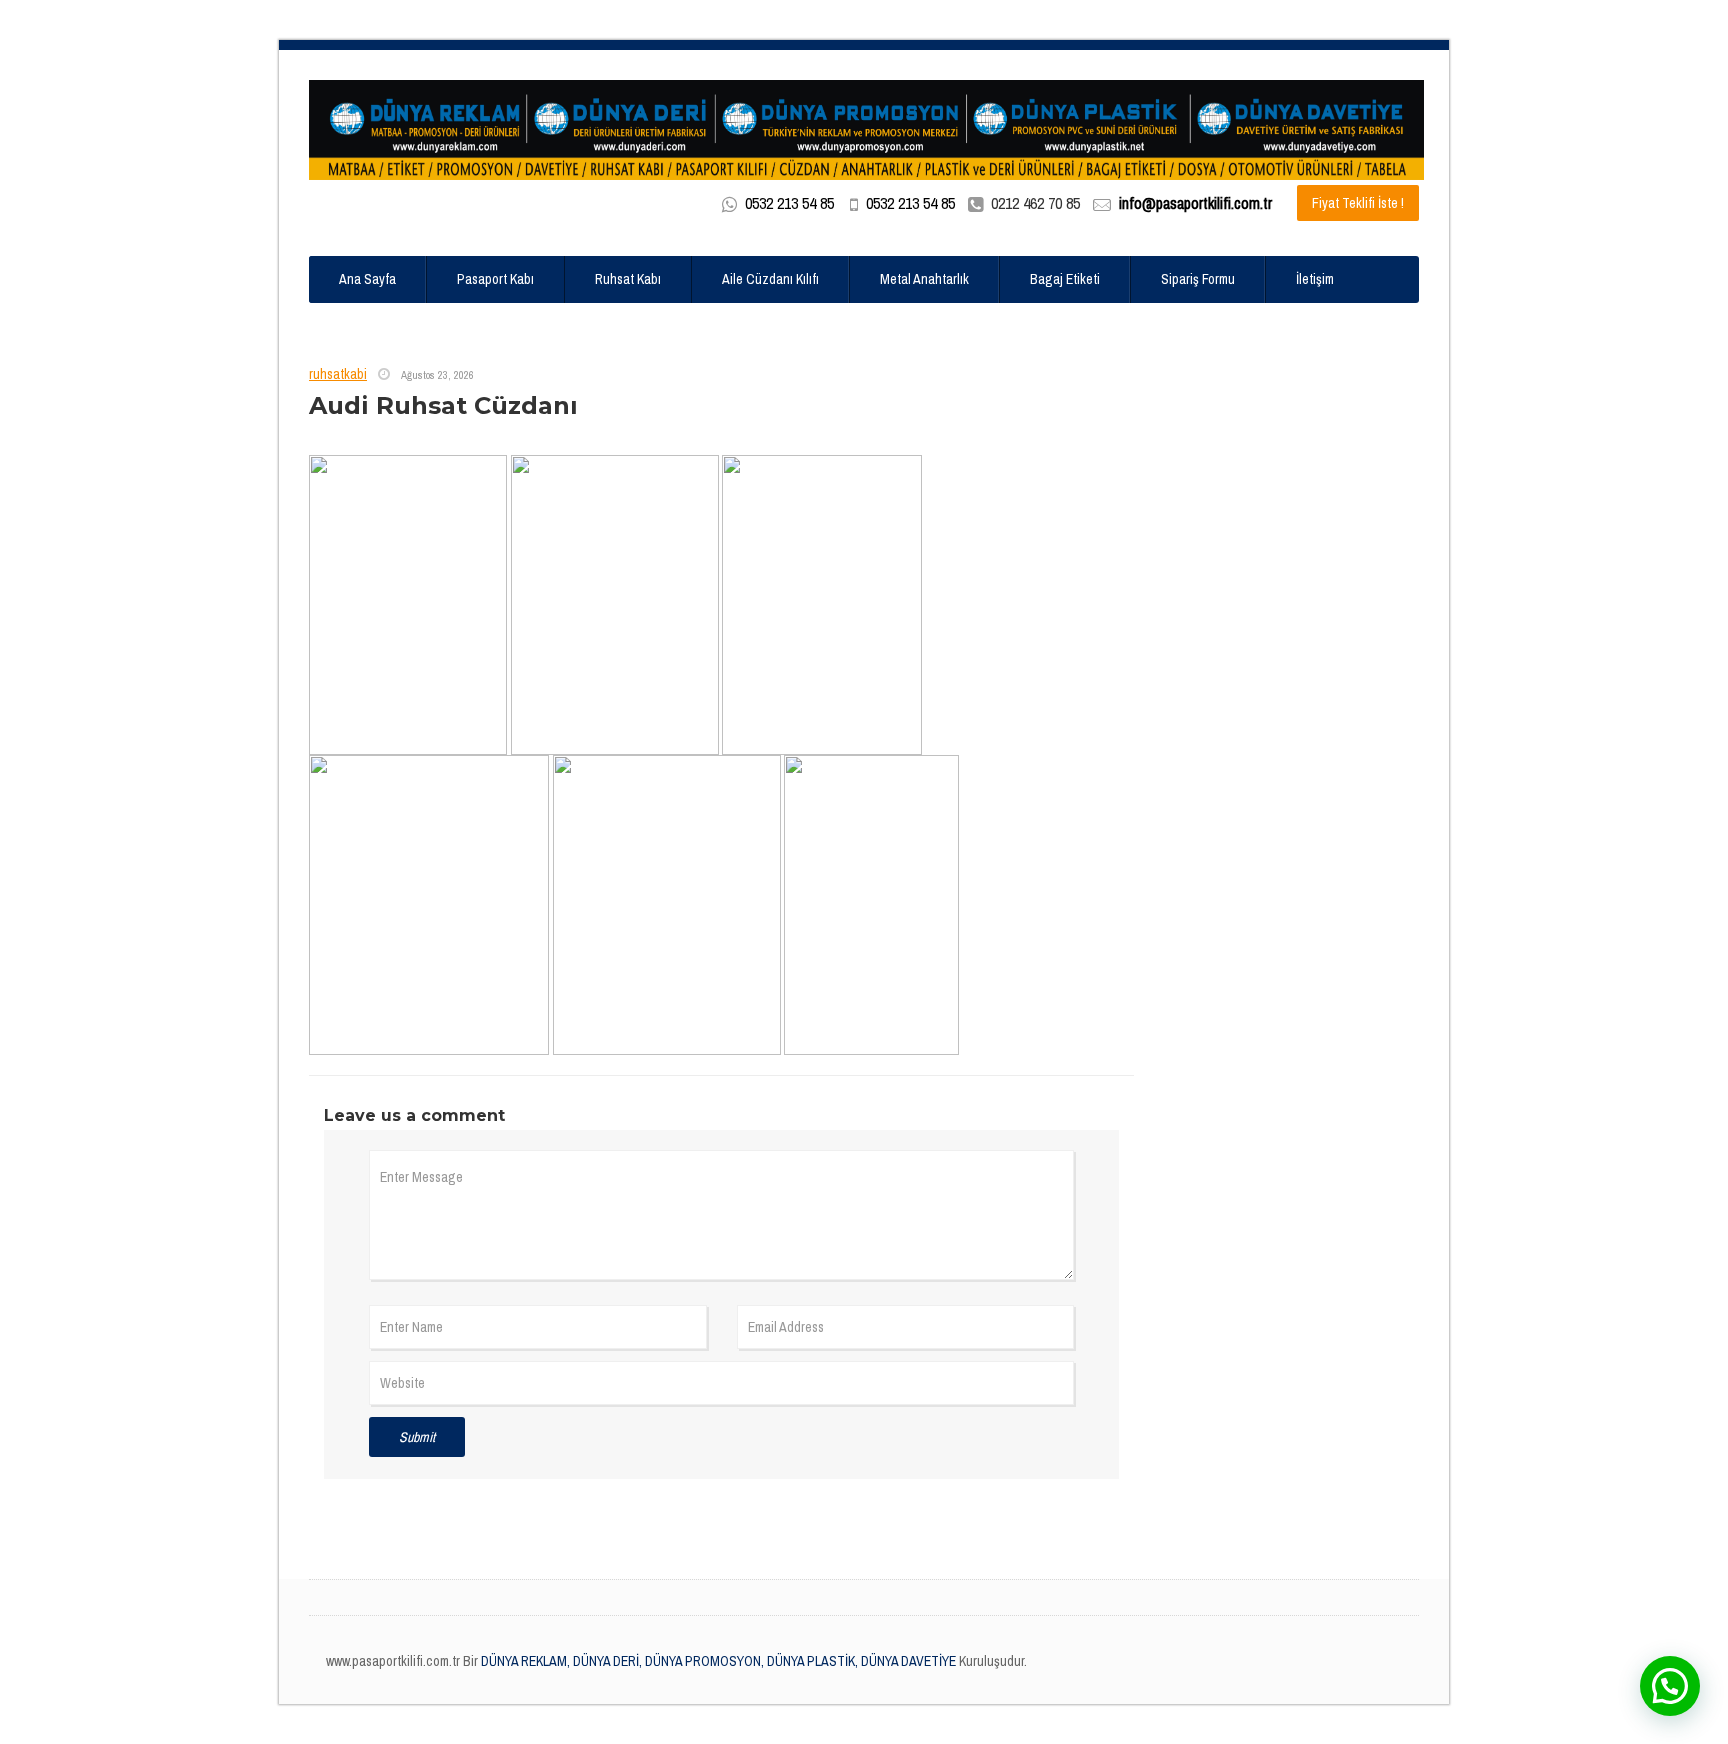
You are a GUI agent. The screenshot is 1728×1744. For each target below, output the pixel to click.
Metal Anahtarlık (924, 279)
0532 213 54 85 (789, 203)
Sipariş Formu (1198, 279)
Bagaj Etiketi (1065, 279)
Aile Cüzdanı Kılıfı (770, 279)
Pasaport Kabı (495, 279)
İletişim (1315, 279)
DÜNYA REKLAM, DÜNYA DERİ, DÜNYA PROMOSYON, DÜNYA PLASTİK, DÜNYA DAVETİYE (717, 1661)
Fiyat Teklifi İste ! (1358, 203)
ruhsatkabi (338, 374)
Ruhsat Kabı (628, 279)
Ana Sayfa (367, 279)
